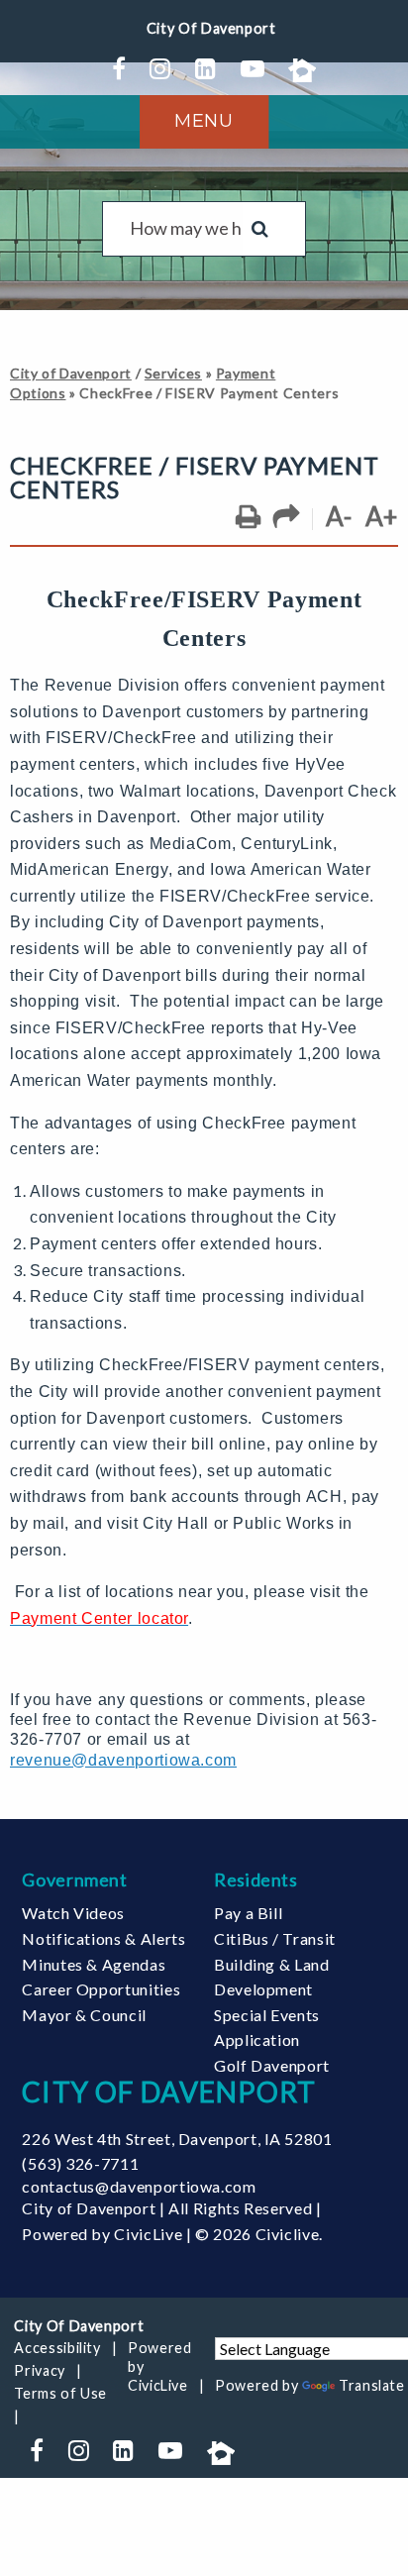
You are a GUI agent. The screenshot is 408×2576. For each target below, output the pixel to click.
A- (339, 516)
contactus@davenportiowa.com (139, 2186)
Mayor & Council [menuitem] (84, 2015)
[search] (186, 229)
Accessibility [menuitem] (57, 2348)
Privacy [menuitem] (39, 2370)
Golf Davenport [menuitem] (272, 2065)
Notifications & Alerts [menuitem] (103, 1938)
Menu (204, 121)
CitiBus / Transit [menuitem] (275, 1938)
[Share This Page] (287, 517)
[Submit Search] (260, 229)
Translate (372, 2385)
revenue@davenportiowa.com (123, 1760)
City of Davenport (71, 373)
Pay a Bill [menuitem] (248, 1913)
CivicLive (148, 2234)
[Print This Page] (248, 517)
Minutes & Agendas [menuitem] (94, 1964)
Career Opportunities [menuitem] (101, 1989)
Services (173, 373)
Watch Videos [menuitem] (73, 1913)
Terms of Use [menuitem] (60, 2393)
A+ (382, 516)
